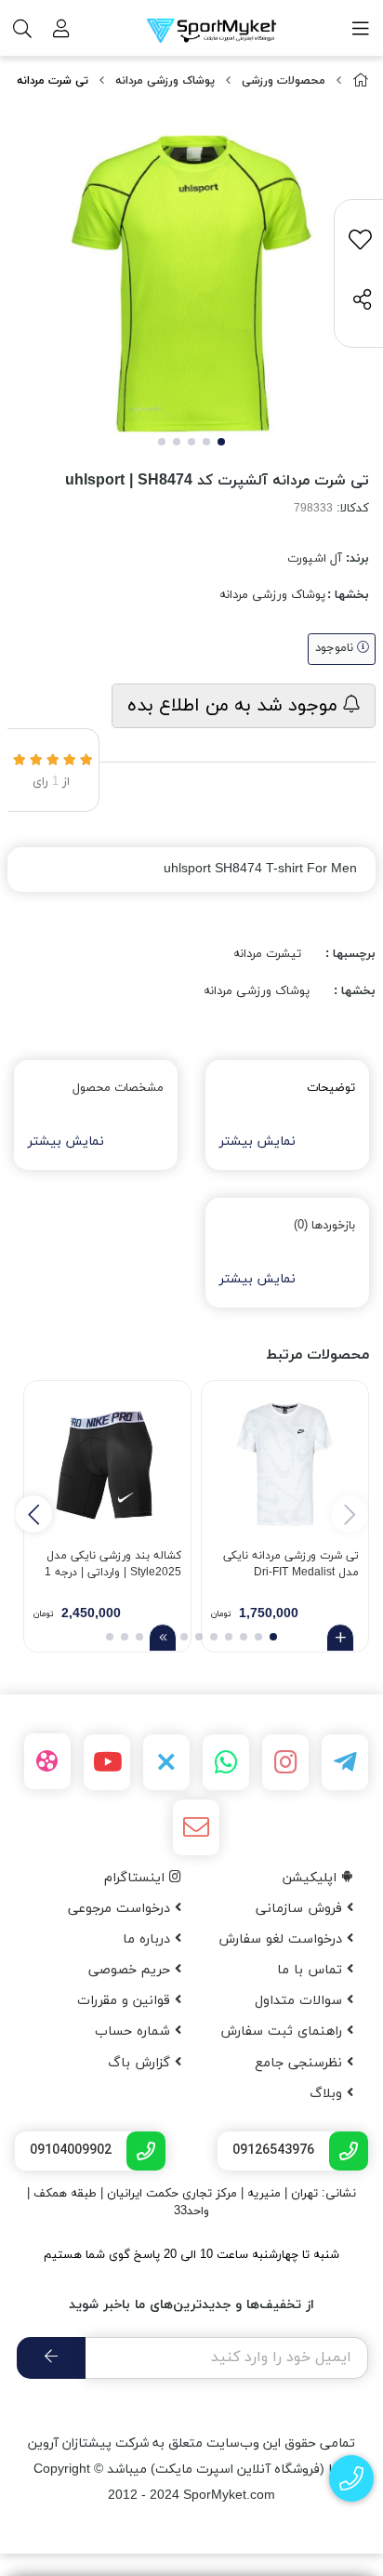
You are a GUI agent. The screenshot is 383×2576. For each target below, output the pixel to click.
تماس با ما (312, 1970)
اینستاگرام (137, 1878)
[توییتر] (166, 1762)
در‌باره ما (149, 1939)
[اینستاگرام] (285, 1762)
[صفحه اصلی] (361, 81)
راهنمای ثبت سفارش (284, 2032)
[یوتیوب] (107, 1762)
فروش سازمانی (301, 1909)
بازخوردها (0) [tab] (324, 1226)
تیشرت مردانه (267, 954)
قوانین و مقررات (126, 2001)
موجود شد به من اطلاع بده (235, 706)
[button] (33, 1514)
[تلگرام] (345, 1762)
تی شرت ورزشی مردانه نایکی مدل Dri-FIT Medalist (291, 1564)
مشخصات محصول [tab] (118, 1088)
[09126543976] (352, 2479)
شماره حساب (135, 2032)
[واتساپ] (226, 1762)
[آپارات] (47, 1761)
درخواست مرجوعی (121, 1909)
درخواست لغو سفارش (283, 1939)
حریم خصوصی (132, 1970)
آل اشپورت (315, 559)
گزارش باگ (141, 2063)
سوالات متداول (301, 2001)
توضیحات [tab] (331, 1088)
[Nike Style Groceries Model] (107, 1464)
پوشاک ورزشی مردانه (165, 81)
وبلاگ (328, 2094)
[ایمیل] (196, 1827)
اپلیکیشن (312, 1878)
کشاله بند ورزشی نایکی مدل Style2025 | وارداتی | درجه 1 (113, 1564)
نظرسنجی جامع (301, 2063)
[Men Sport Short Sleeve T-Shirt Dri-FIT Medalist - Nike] (285, 1464)
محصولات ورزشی (284, 81)
